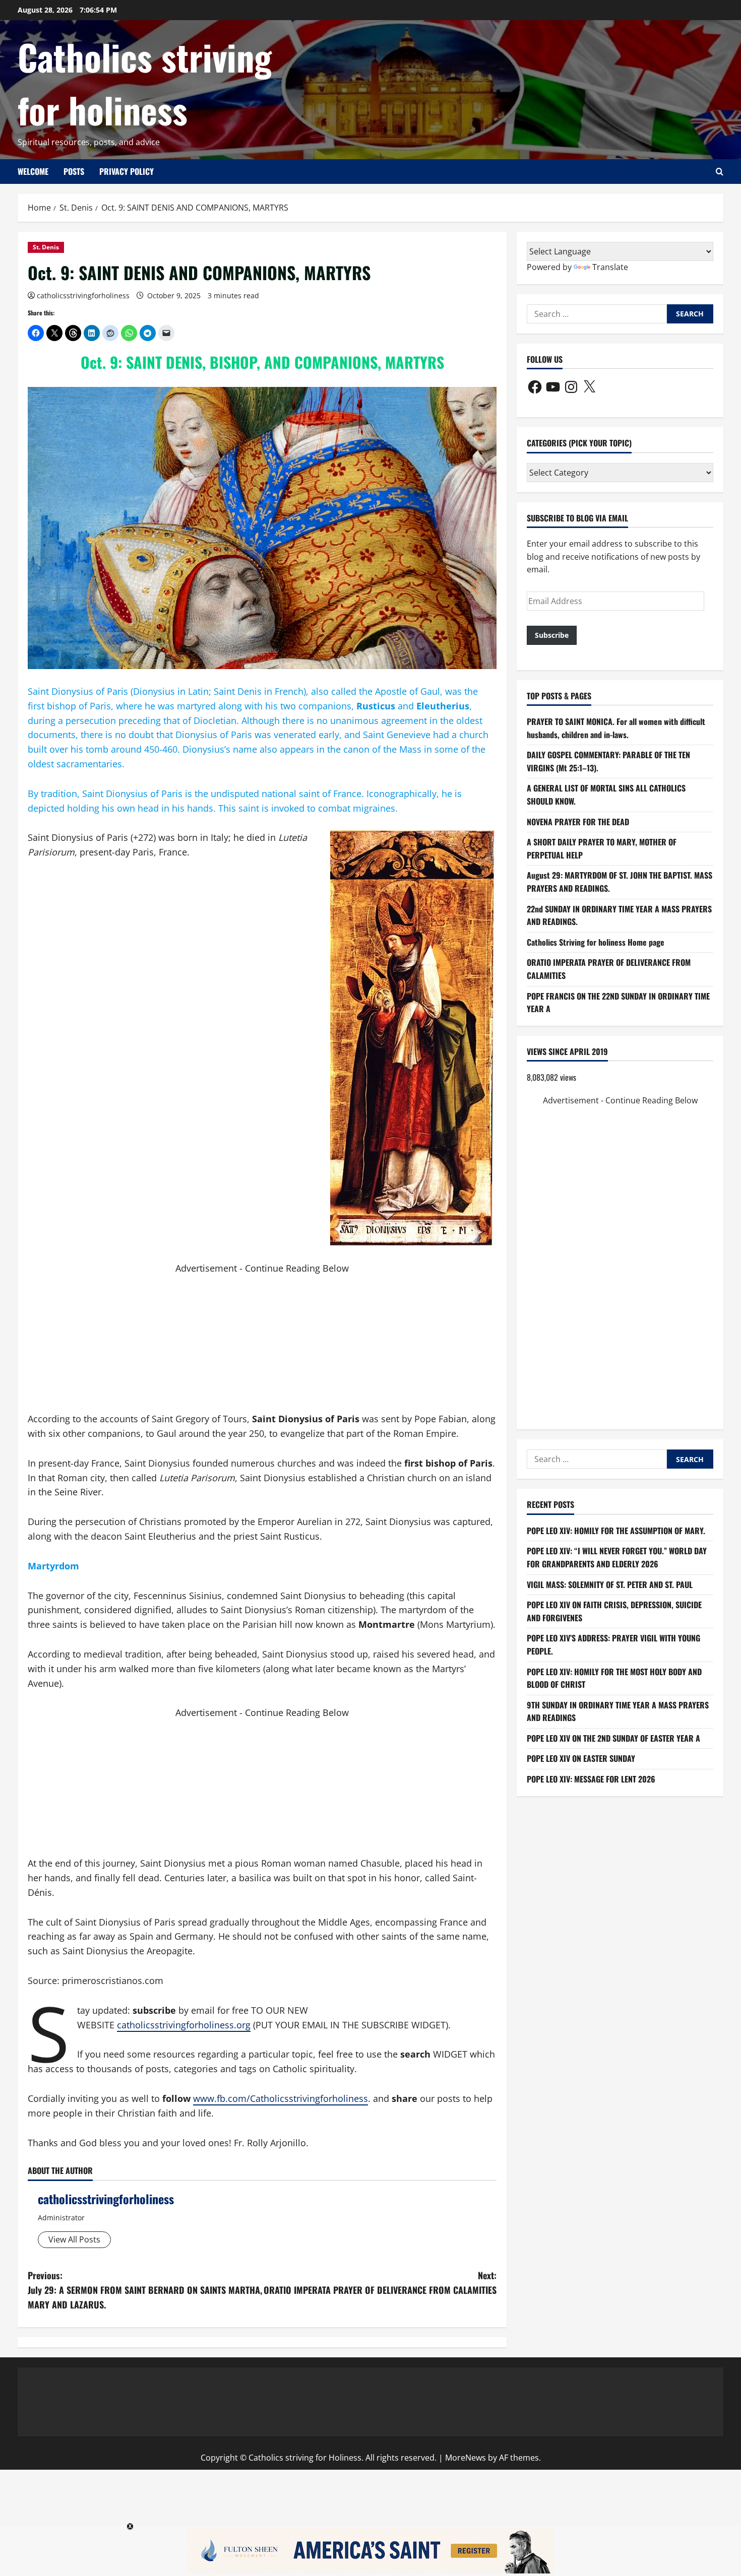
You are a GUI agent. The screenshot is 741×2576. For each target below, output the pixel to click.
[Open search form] (720, 172)
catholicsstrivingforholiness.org (184, 2025)
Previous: (145, 2290)
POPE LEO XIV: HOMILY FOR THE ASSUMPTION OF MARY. (616, 1531)
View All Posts (74, 2239)
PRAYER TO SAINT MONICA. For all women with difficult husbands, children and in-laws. (616, 728)
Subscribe (552, 635)
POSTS (74, 171)
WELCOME (33, 171)
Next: (380, 2283)
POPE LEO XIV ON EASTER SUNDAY (581, 1759)
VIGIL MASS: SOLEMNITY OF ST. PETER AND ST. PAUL (610, 1584)
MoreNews (466, 2458)
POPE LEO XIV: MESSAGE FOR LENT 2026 (591, 1779)
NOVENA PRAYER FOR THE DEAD (578, 822)
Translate (610, 267)
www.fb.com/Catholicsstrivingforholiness (281, 2098)
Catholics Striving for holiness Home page (596, 942)
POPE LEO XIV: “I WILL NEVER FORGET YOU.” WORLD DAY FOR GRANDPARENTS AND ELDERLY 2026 (617, 1557)
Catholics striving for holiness (145, 83)
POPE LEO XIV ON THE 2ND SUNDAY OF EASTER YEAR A (613, 1738)
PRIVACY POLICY (127, 171)
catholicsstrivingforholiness (83, 295)
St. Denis (46, 247)
